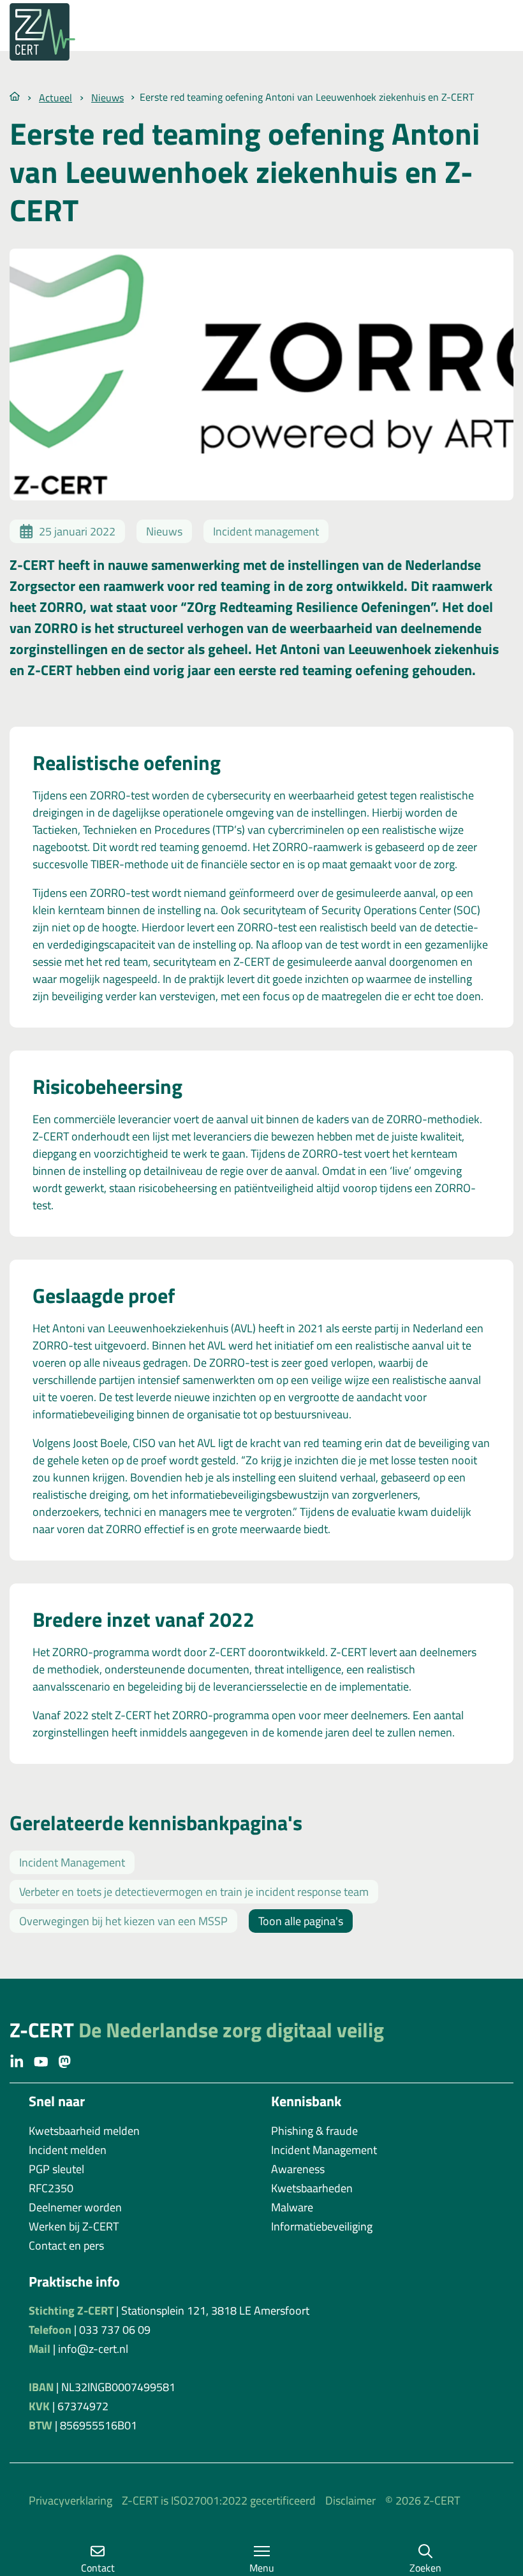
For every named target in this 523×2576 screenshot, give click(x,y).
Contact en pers (66, 2245)
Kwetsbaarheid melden (84, 2131)
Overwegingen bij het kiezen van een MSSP (123, 1921)
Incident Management (72, 1862)
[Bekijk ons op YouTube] (41, 2060)
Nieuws (107, 98)
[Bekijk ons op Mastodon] (65, 2060)
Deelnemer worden (75, 2207)
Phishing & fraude (314, 2131)
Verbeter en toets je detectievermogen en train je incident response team (194, 1892)
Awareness (298, 2169)
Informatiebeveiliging (322, 2226)
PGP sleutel (56, 2169)
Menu (262, 2568)
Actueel (55, 98)
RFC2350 (51, 2188)
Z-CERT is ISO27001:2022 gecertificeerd (219, 2500)
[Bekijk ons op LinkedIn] (17, 2060)
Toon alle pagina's (301, 1921)
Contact (98, 2568)
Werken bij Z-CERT (74, 2226)
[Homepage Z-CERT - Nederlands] (261, 32)
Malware (292, 2207)
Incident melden (68, 2150)
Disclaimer (350, 2500)
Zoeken (425, 2568)
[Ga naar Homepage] (15, 95)
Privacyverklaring (70, 2500)
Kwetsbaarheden (312, 2188)
